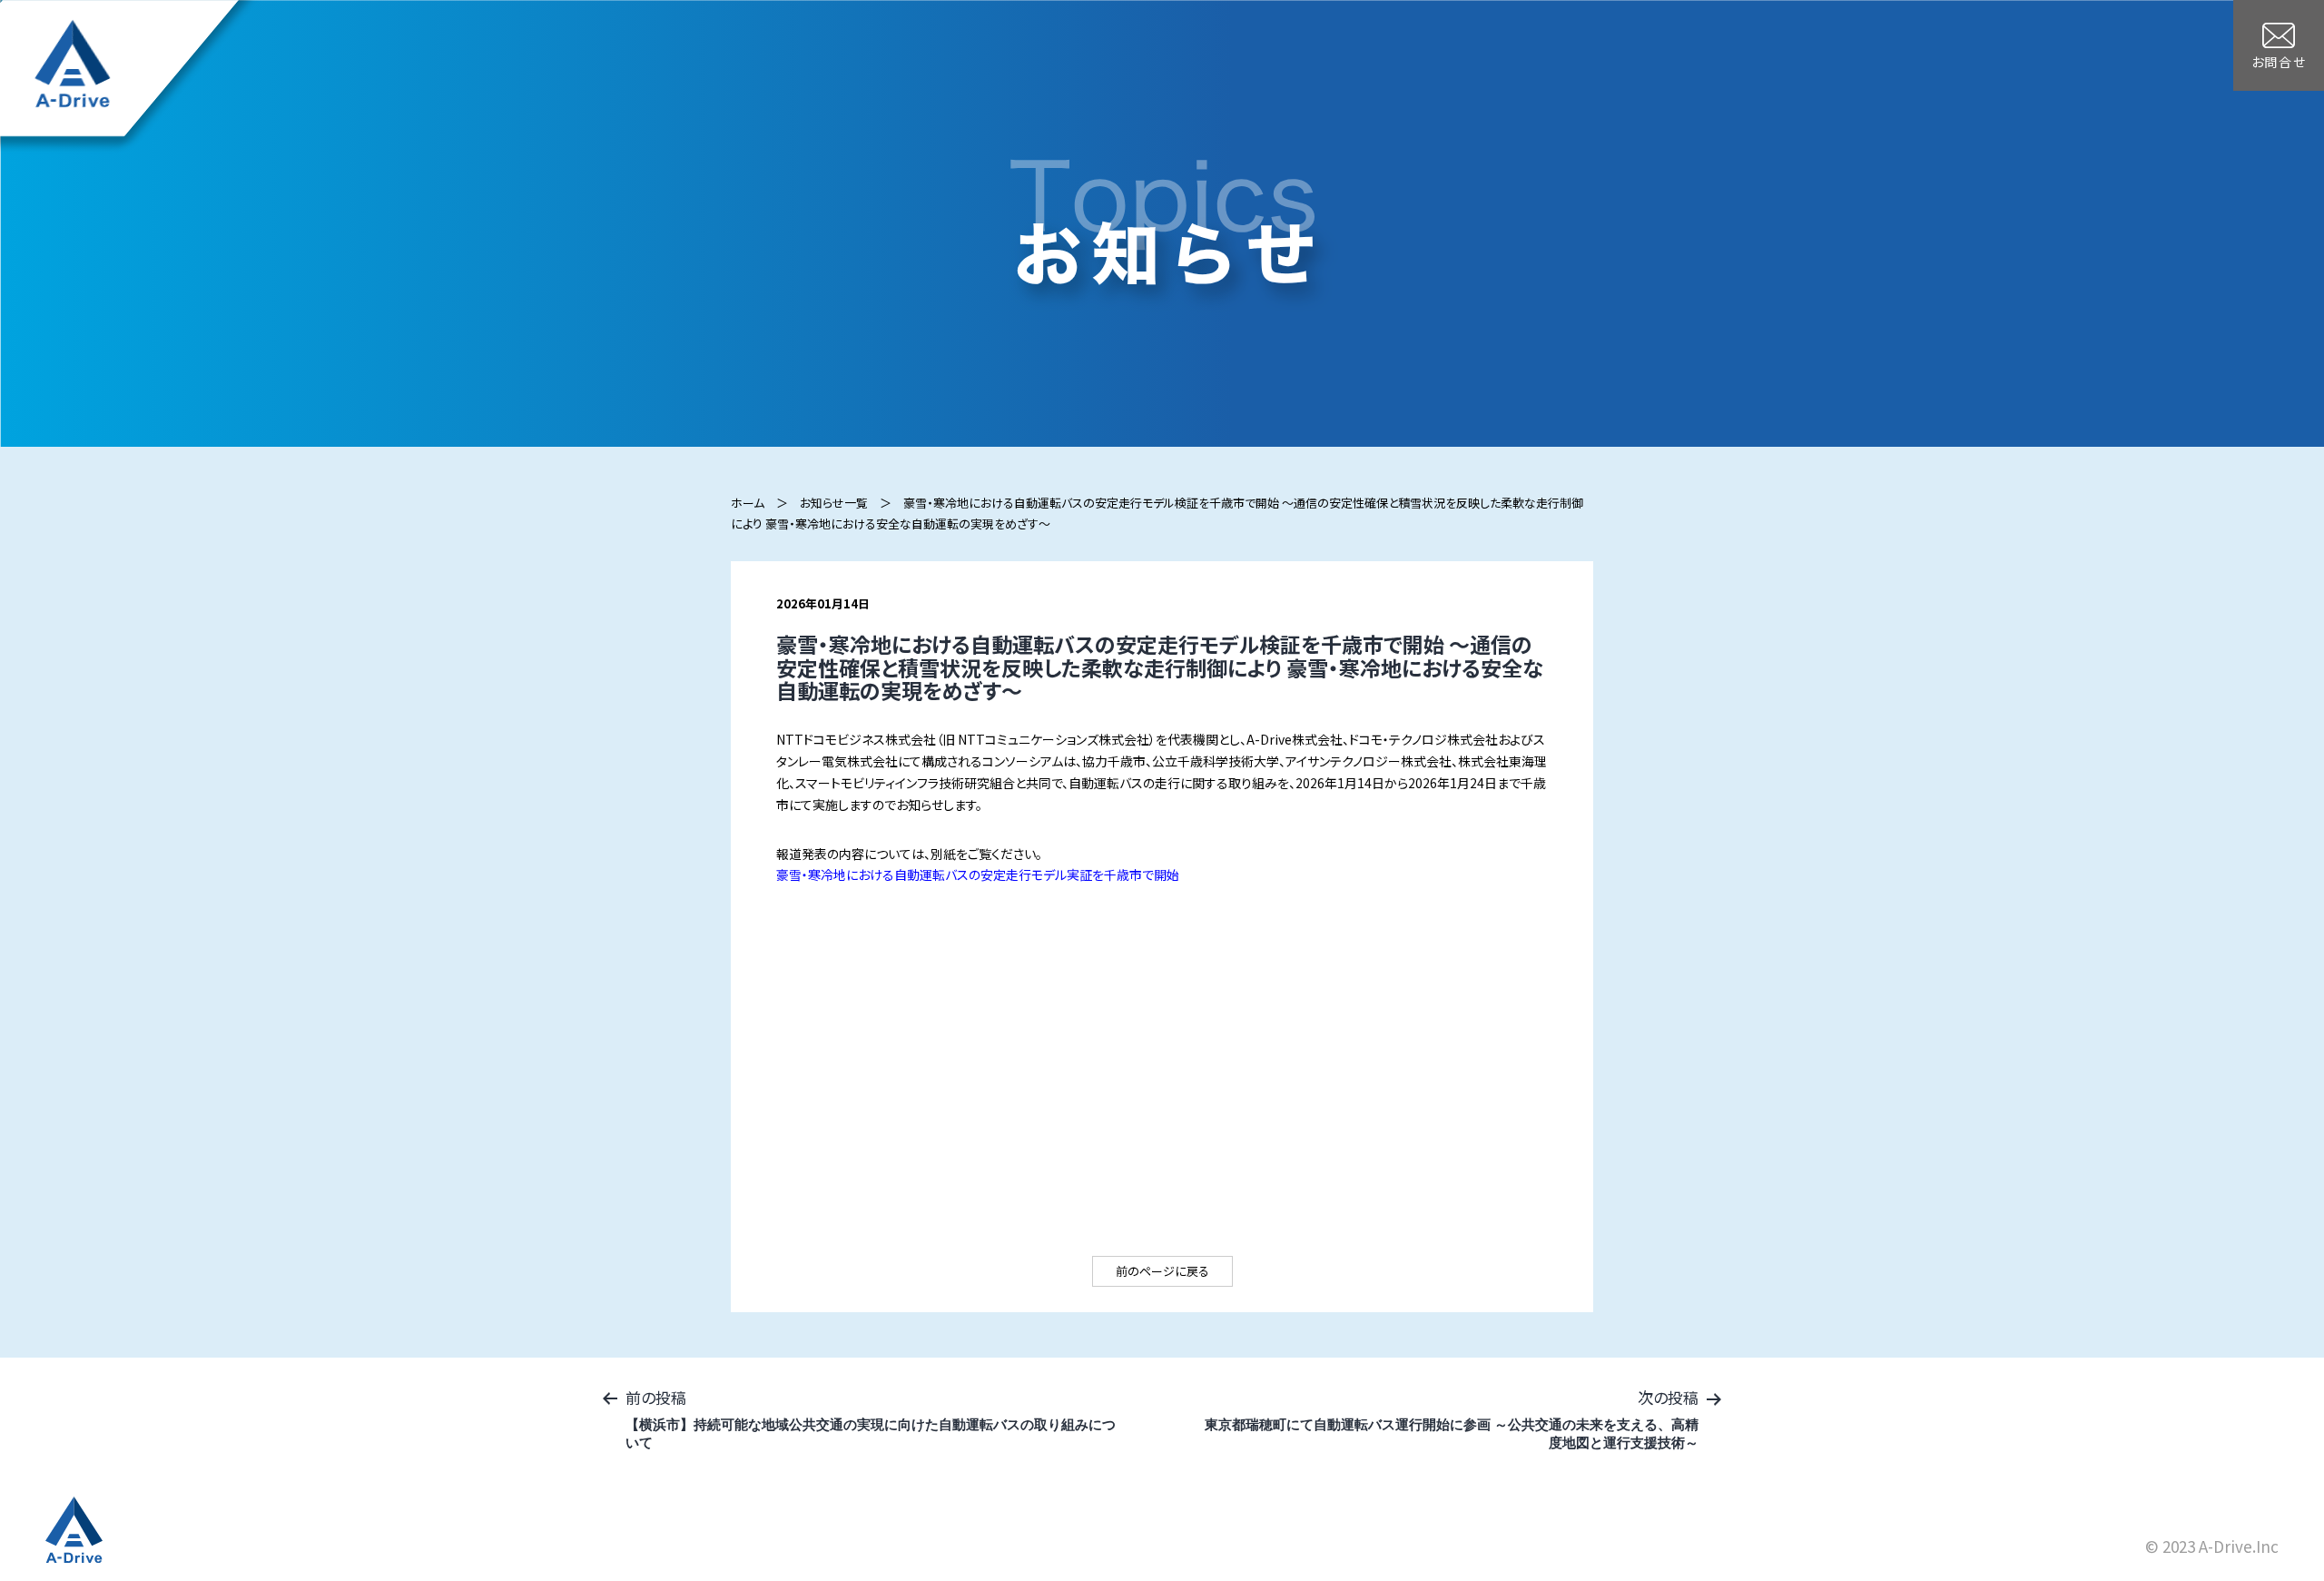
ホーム (748, 503)
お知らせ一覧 (834, 503)
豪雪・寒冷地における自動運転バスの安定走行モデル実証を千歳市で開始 (978, 874)
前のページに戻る (1162, 1271)
